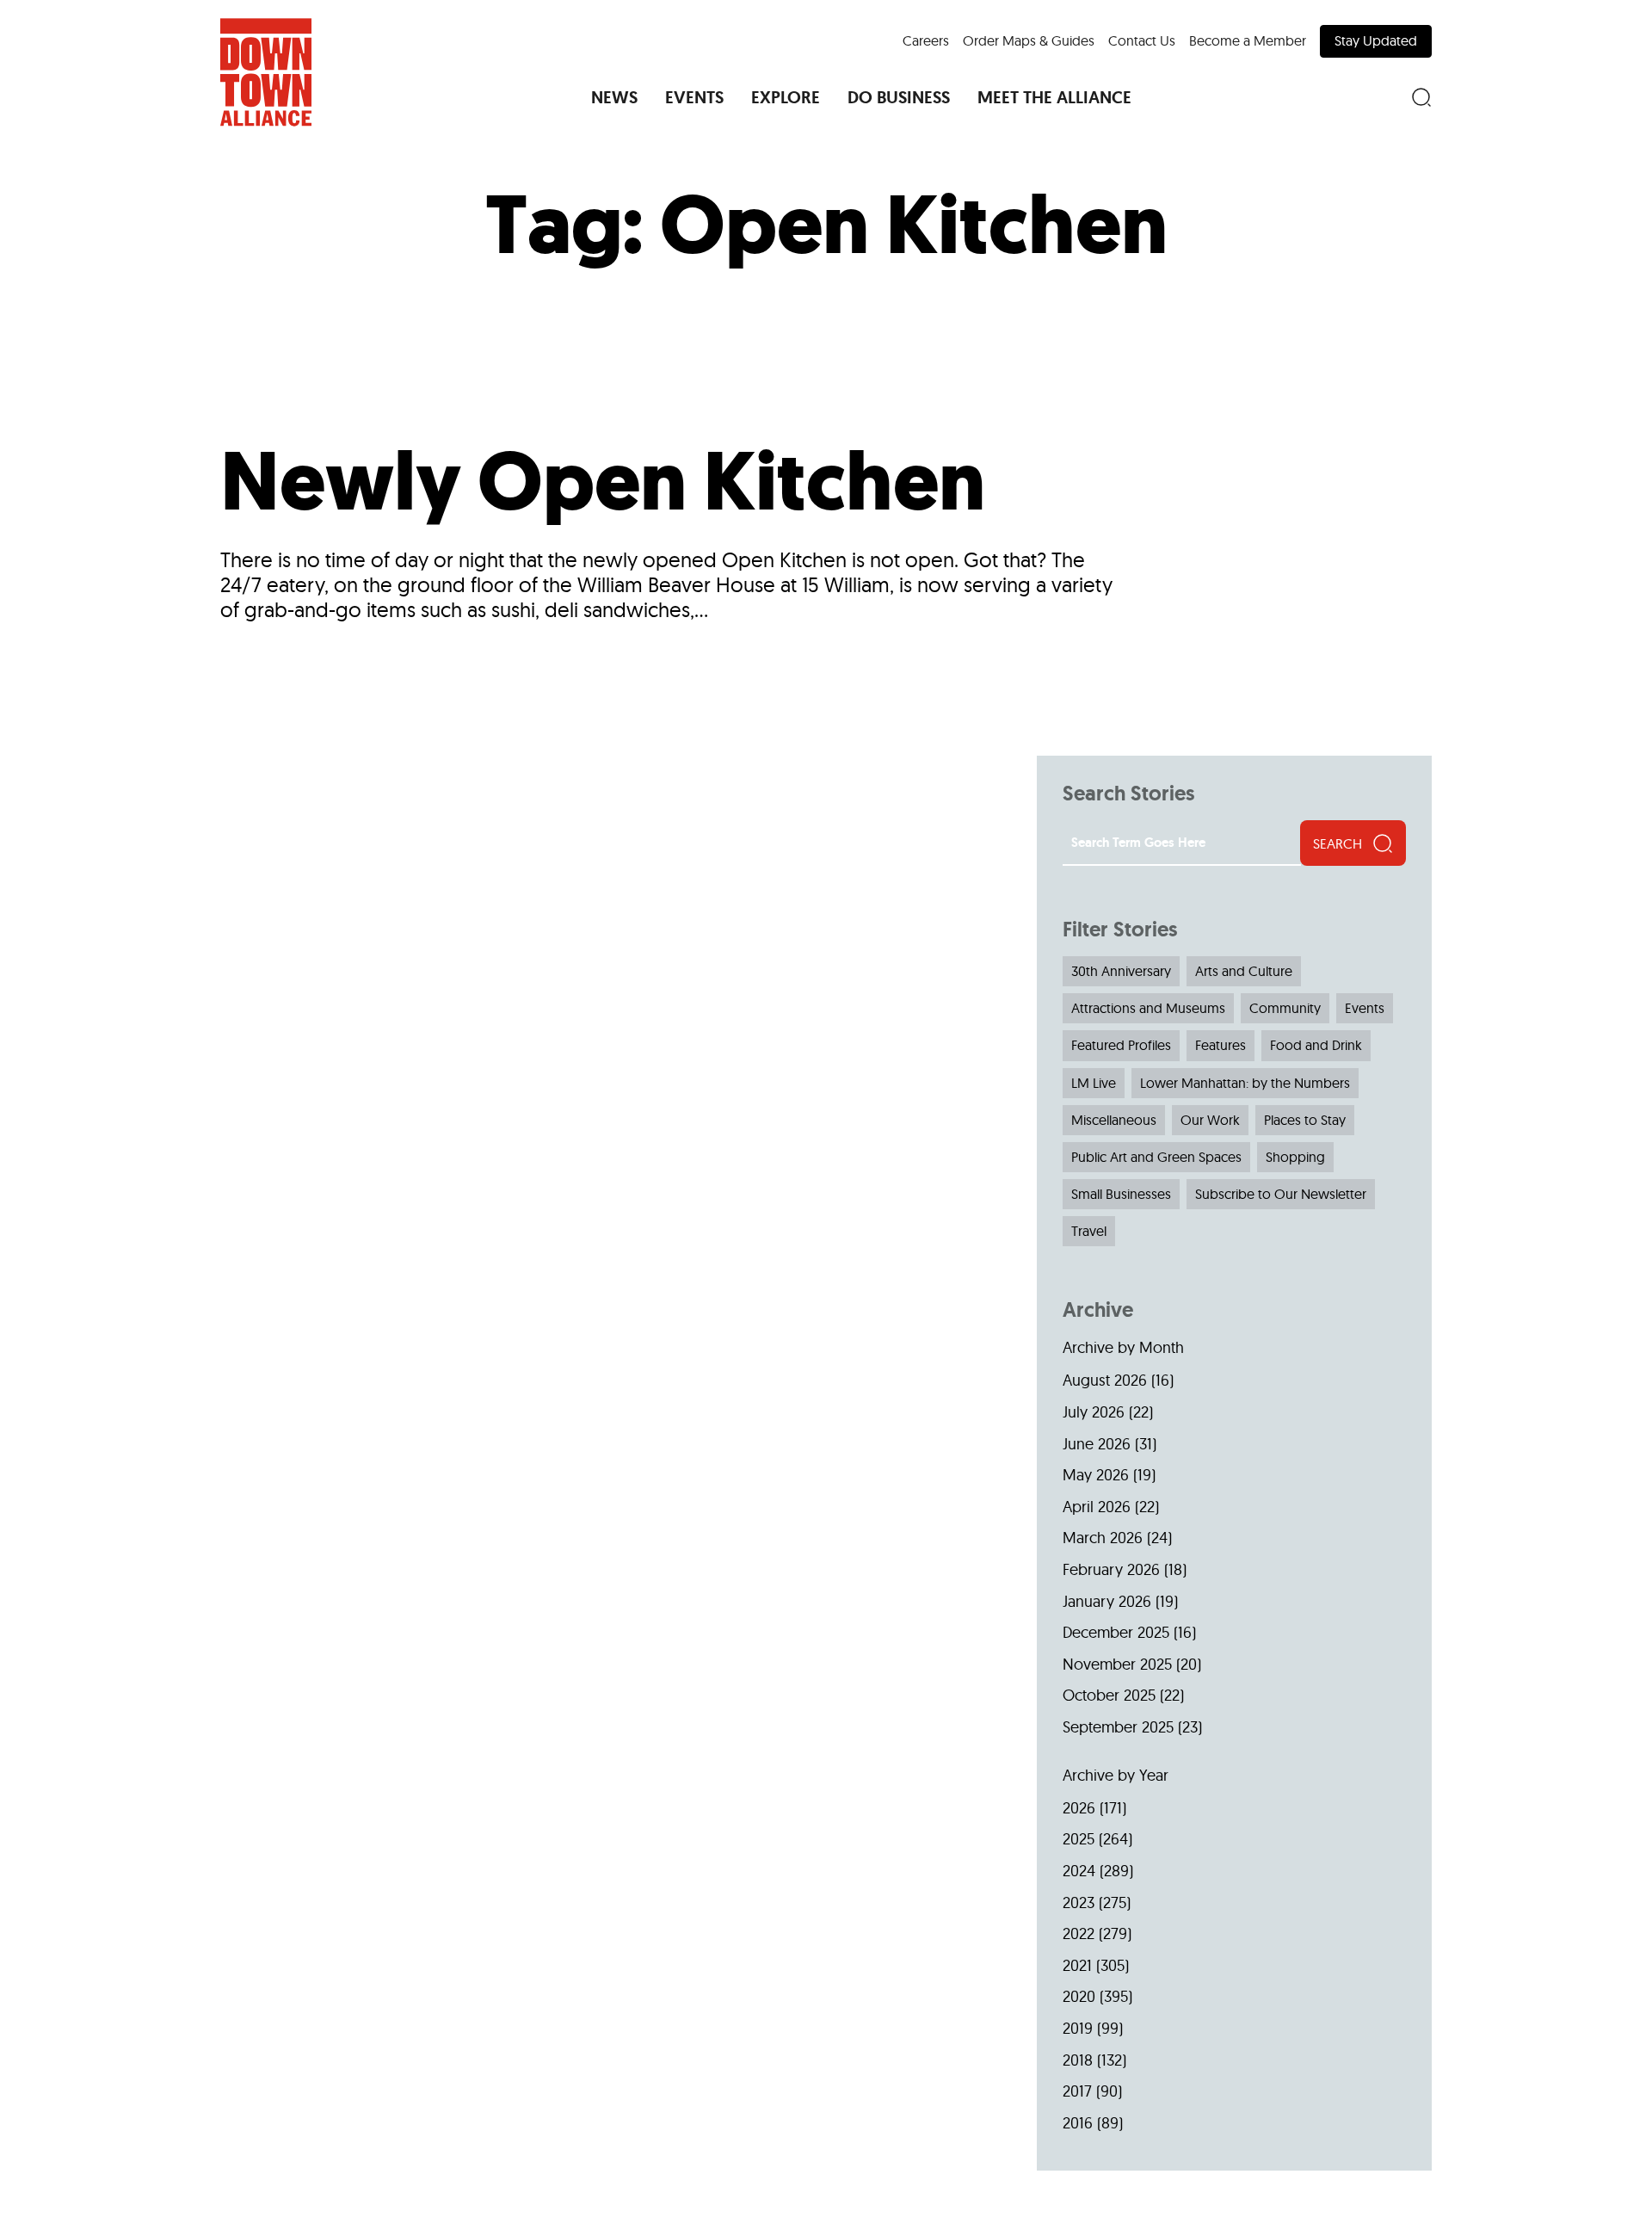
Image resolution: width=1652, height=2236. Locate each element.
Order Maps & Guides (1029, 40)
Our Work (1210, 1120)
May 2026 (1096, 1475)
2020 (1079, 1996)
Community (1285, 1008)
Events (1365, 1008)
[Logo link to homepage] (266, 72)
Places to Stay (1305, 1120)
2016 (1078, 2123)
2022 (1079, 1933)
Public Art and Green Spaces (1156, 1157)
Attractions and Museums (1148, 1008)
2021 (1077, 1965)
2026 (1079, 1808)
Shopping (1295, 1157)
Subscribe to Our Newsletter (1281, 1194)
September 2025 (1118, 1727)
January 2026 (1107, 1601)
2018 (1078, 2060)
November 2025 (1117, 1664)
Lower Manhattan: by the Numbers (1245, 1083)
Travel (1089, 1231)
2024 (1079, 1871)
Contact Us (1142, 40)
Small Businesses (1121, 1194)
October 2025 (1109, 1695)
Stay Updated (1376, 40)
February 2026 (1111, 1569)
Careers (926, 40)
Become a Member (1248, 40)
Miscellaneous (1114, 1120)
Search (1338, 843)
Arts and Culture (1244, 971)
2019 (1078, 2028)
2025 (1079, 1839)
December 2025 (1116, 1632)
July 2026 (1094, 1412)
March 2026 (1103, 1538)
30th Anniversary (1121, 971)
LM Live (1094, 1083)
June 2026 (1097, 1444)
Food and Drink (1316, 1045)
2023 (1079, 1902)
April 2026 (1097, 1507)
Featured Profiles (1121, 1045)
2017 (1077, 2091)
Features (1221, 1045)
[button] (614, 97)
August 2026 (1105, 1380)
